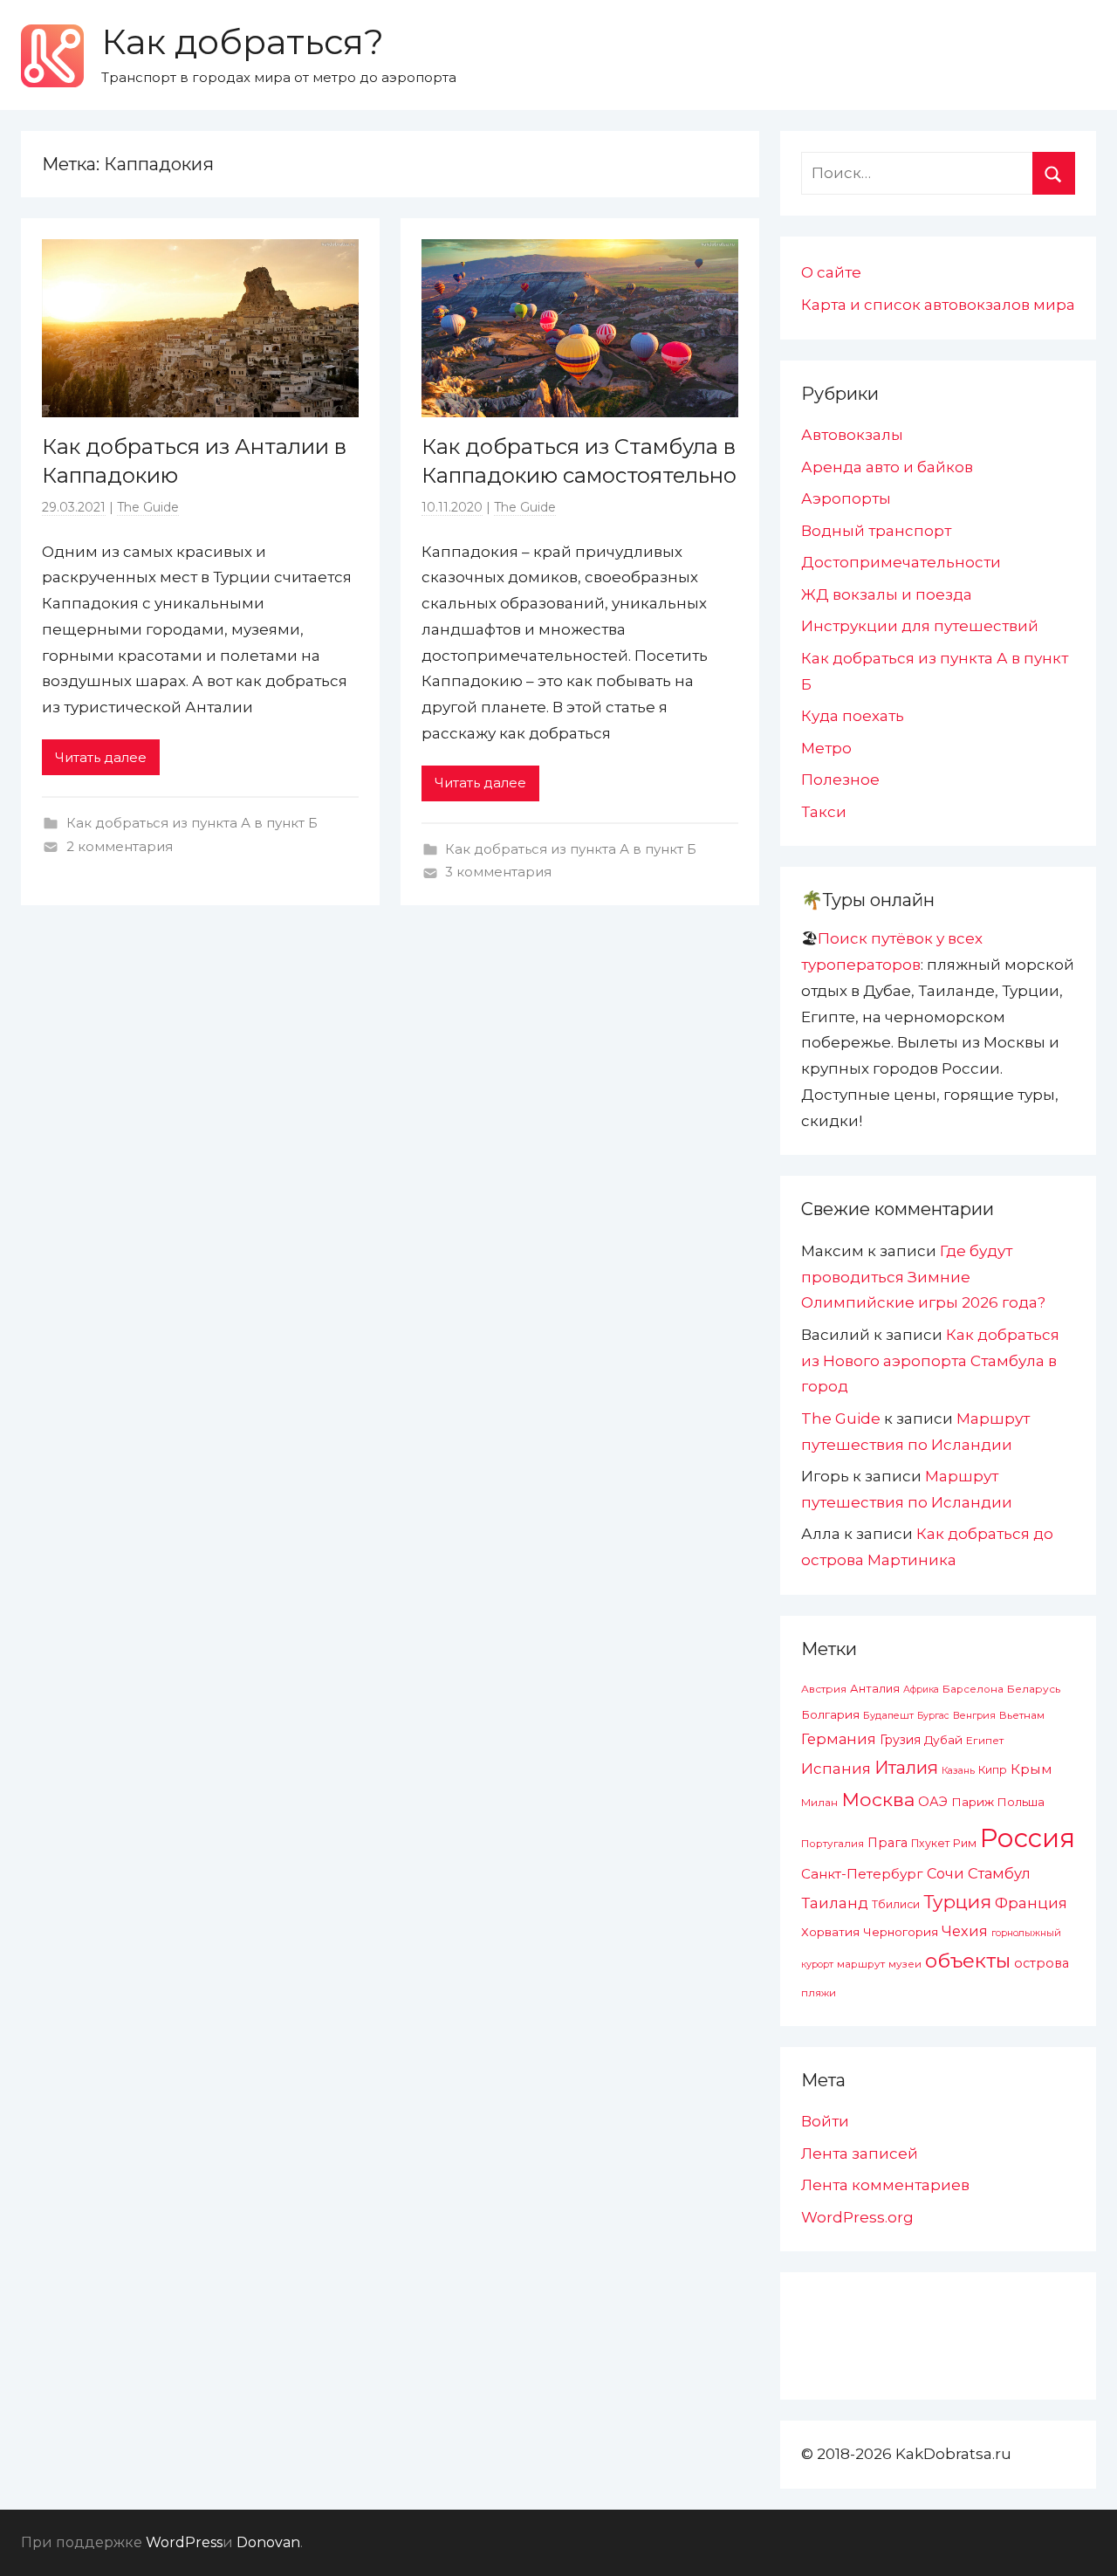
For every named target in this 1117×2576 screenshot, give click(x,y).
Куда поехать (853, 716)
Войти (825, 2121)
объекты (968, 1961)
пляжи (819, 1993)
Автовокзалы (852, 435)
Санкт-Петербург (862, 1874)
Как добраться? (243, 41)
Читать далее (101, 757)
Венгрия (974, 1715)
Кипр (993, 1770)
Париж (973, 1802)
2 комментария (120, 846)
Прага (887, 1843)
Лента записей (860, 2154)
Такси (824, 812)
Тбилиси (896, 1904)
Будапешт (888, 1715)
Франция (1031, 1903)
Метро (826, 748)
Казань (958, 1770)
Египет (985, 1740)
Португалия (833, 1844)
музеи (905, 1964)
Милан (819, 1803)
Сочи (946, 1873)
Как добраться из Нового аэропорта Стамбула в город (930, 1361)
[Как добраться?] (52, 56)
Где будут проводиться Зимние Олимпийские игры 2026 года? (923, 1277)
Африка (921, 1690)
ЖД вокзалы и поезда (887, 594)
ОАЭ (933, 1802)
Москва (878, 1799)
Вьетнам (1022, 1715)
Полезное (840, 780)
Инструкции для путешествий (920, 626)
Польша (1021, 1802)
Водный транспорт (876, 531)
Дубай (943, 1740)
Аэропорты (846, 498)
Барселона (973, 1689)
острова (1042, 1963)
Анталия (875, 1689)
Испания (836, 1769)
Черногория (901, 1932)
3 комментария (498, 872)
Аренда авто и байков (887, 467)
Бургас (933, 1716)
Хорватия (830, 1932)
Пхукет (930, 1843)
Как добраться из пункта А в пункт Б (192, 823)
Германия (839, 1739)
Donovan (268, 2542)
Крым (1031, 1769)
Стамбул (999, 1873)
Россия (1028, 1838)
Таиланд (835, 1903)
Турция (957, 1902)
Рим (965, 1843)
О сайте (831, 272)
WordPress (184, 2542)
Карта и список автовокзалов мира (938, 305)
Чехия (965, 1931)
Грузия (900, 1740)
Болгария (830, 1714)
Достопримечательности (901, 562)
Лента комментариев (885, 2185)
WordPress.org (857, 2217)
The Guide (148, 507)
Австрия (824, 1689)
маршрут (861, 1964)
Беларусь (1034, 1689)
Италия (906, 1768)
